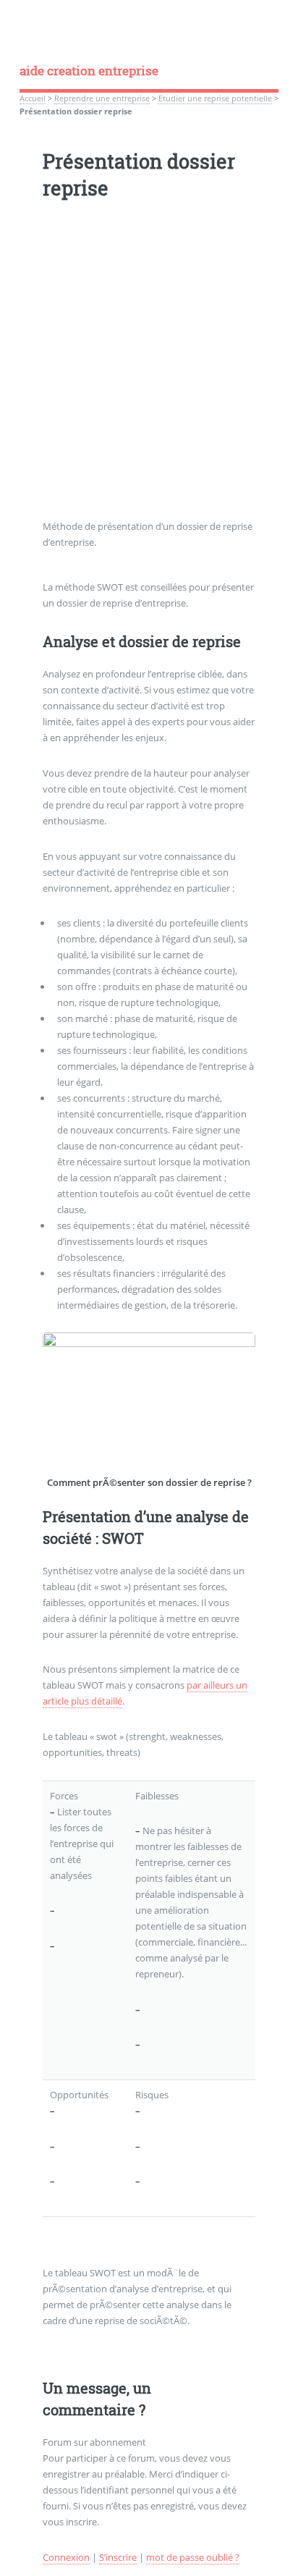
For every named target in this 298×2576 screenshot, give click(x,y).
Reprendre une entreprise (102, 98)
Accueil (33, 98)
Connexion (66, 2557)
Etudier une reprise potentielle (215, 98)
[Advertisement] (149, 370)
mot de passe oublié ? (193, 2557)
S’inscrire (118, 2557)
